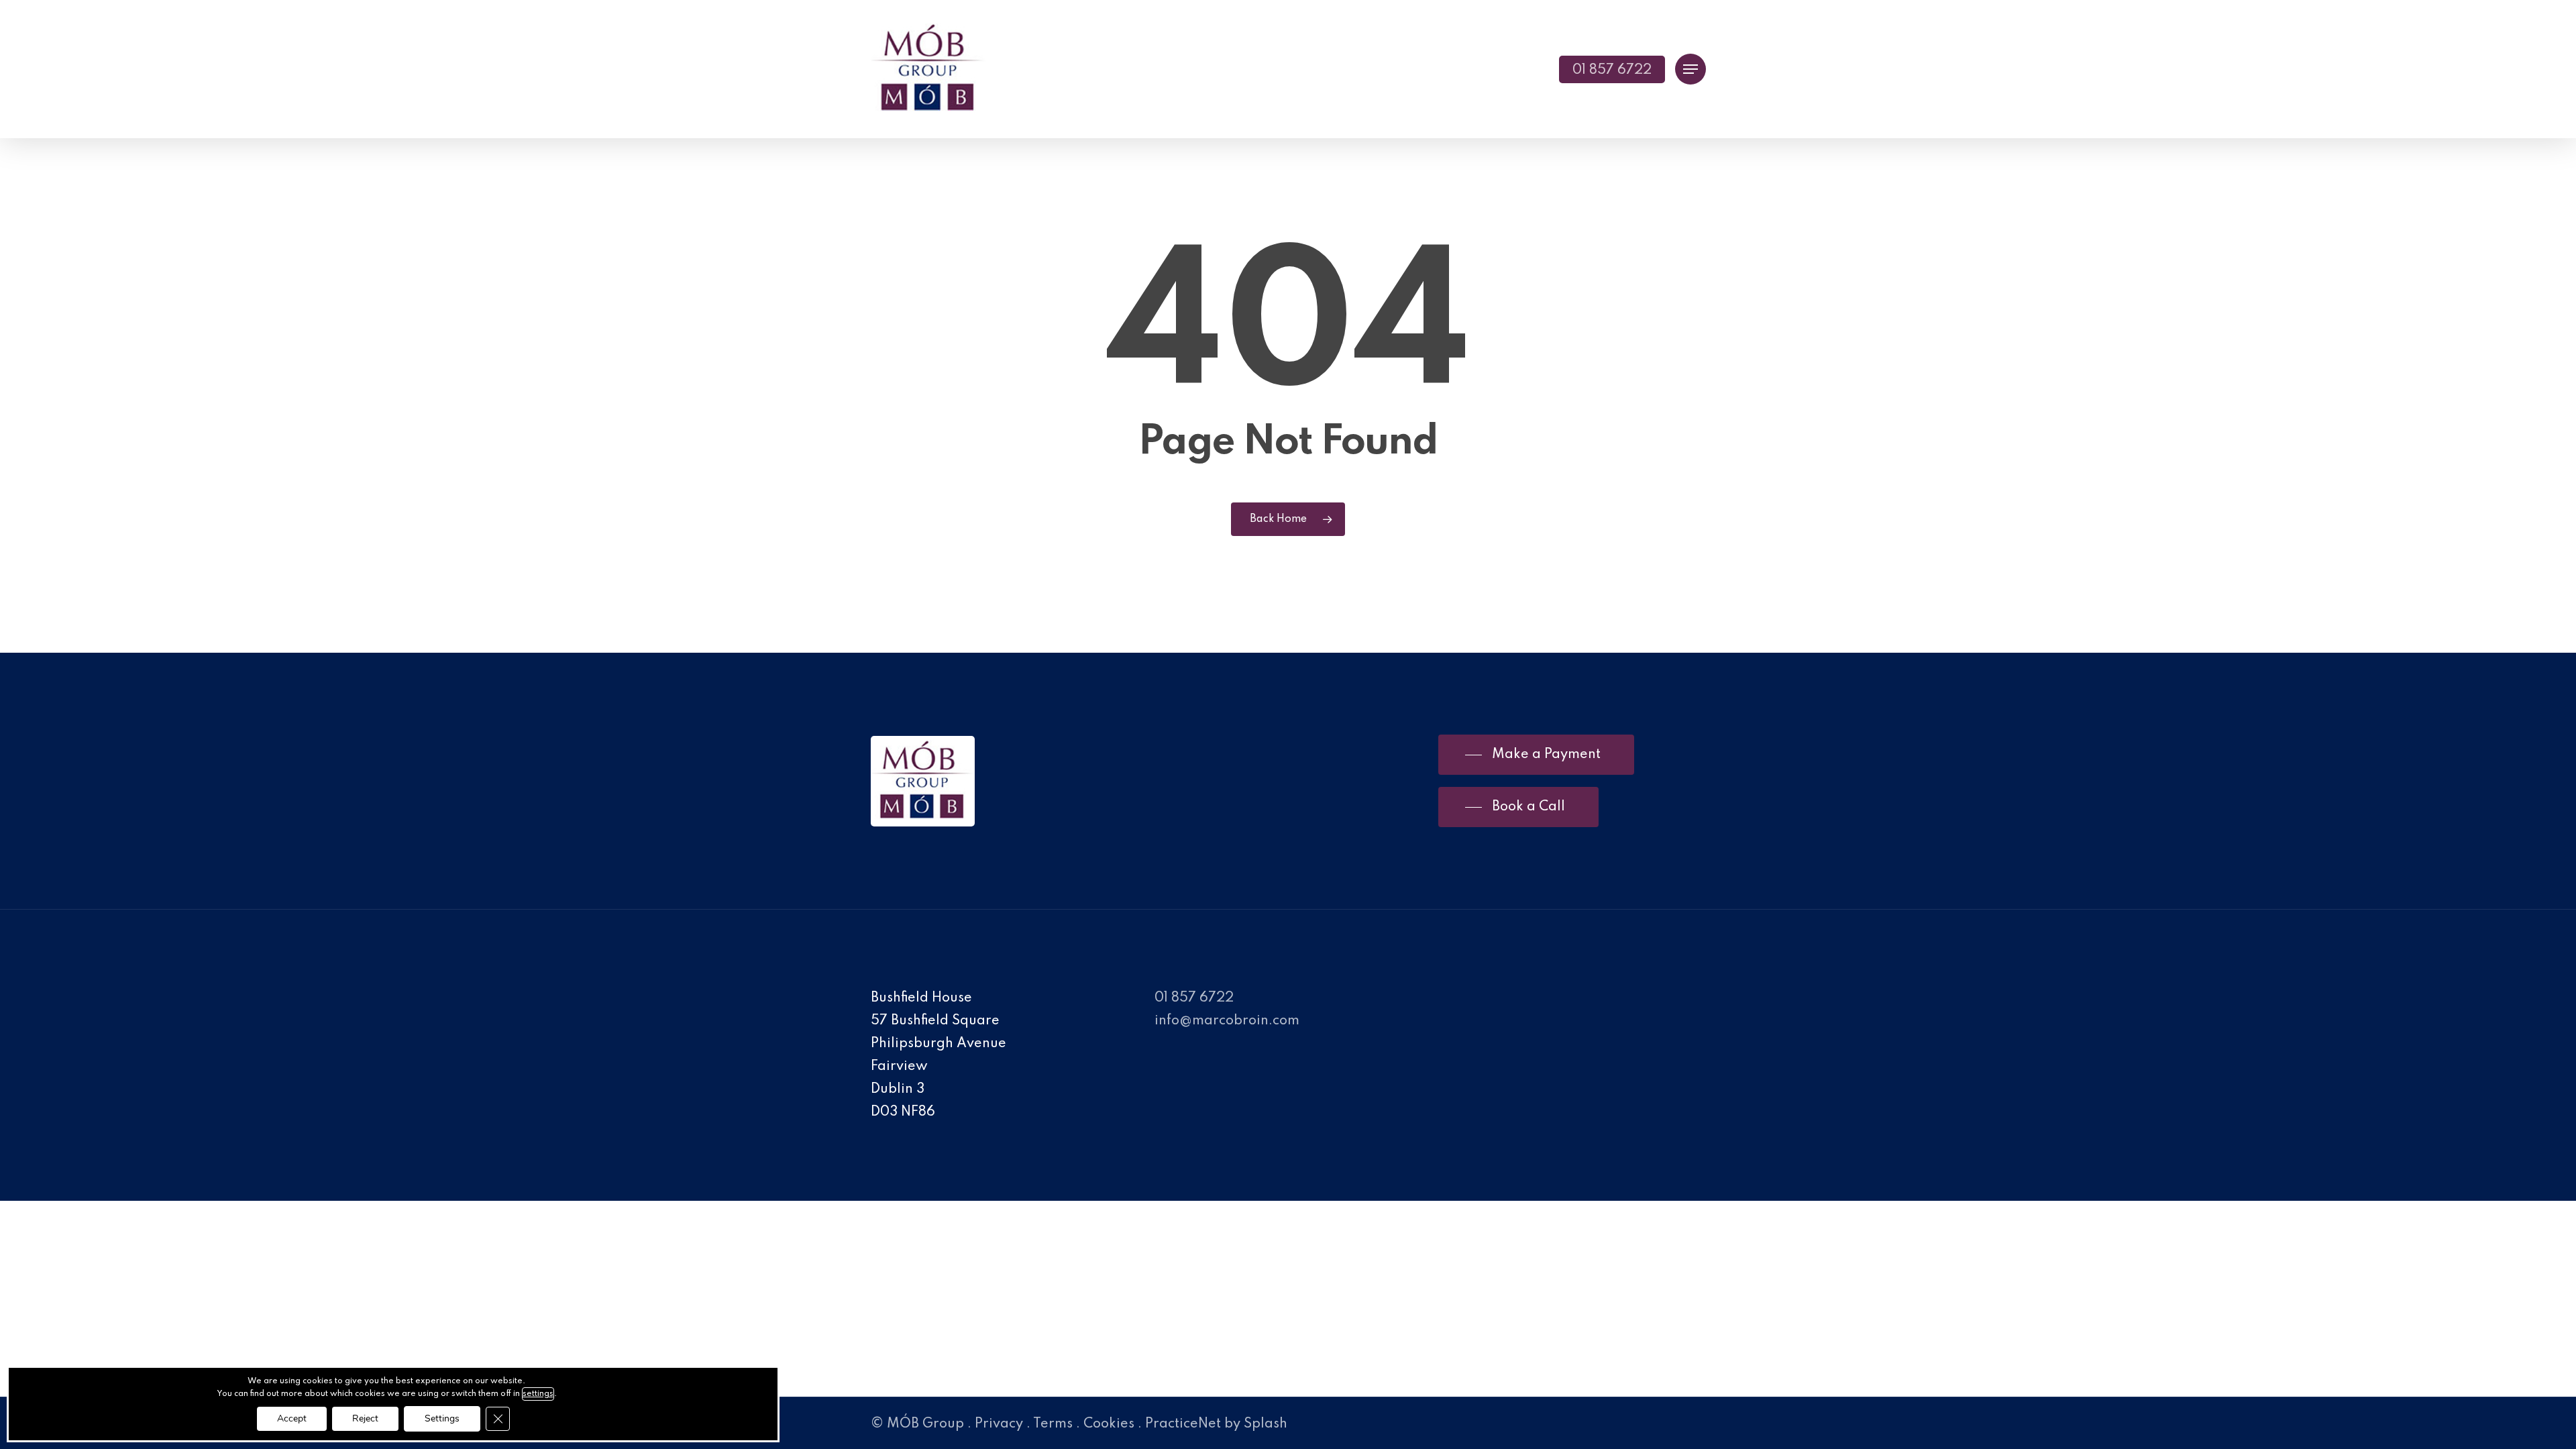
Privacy (999, 1424)
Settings (442, 1418)
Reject (365, 1418)
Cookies (1109, 1424)
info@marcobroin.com (1227, 1021)
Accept (292, 1418)
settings (538, 1394)
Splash (1266, 1424)
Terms (1053, 1424)
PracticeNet (1183, 1424)
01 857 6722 (1194, 998)
